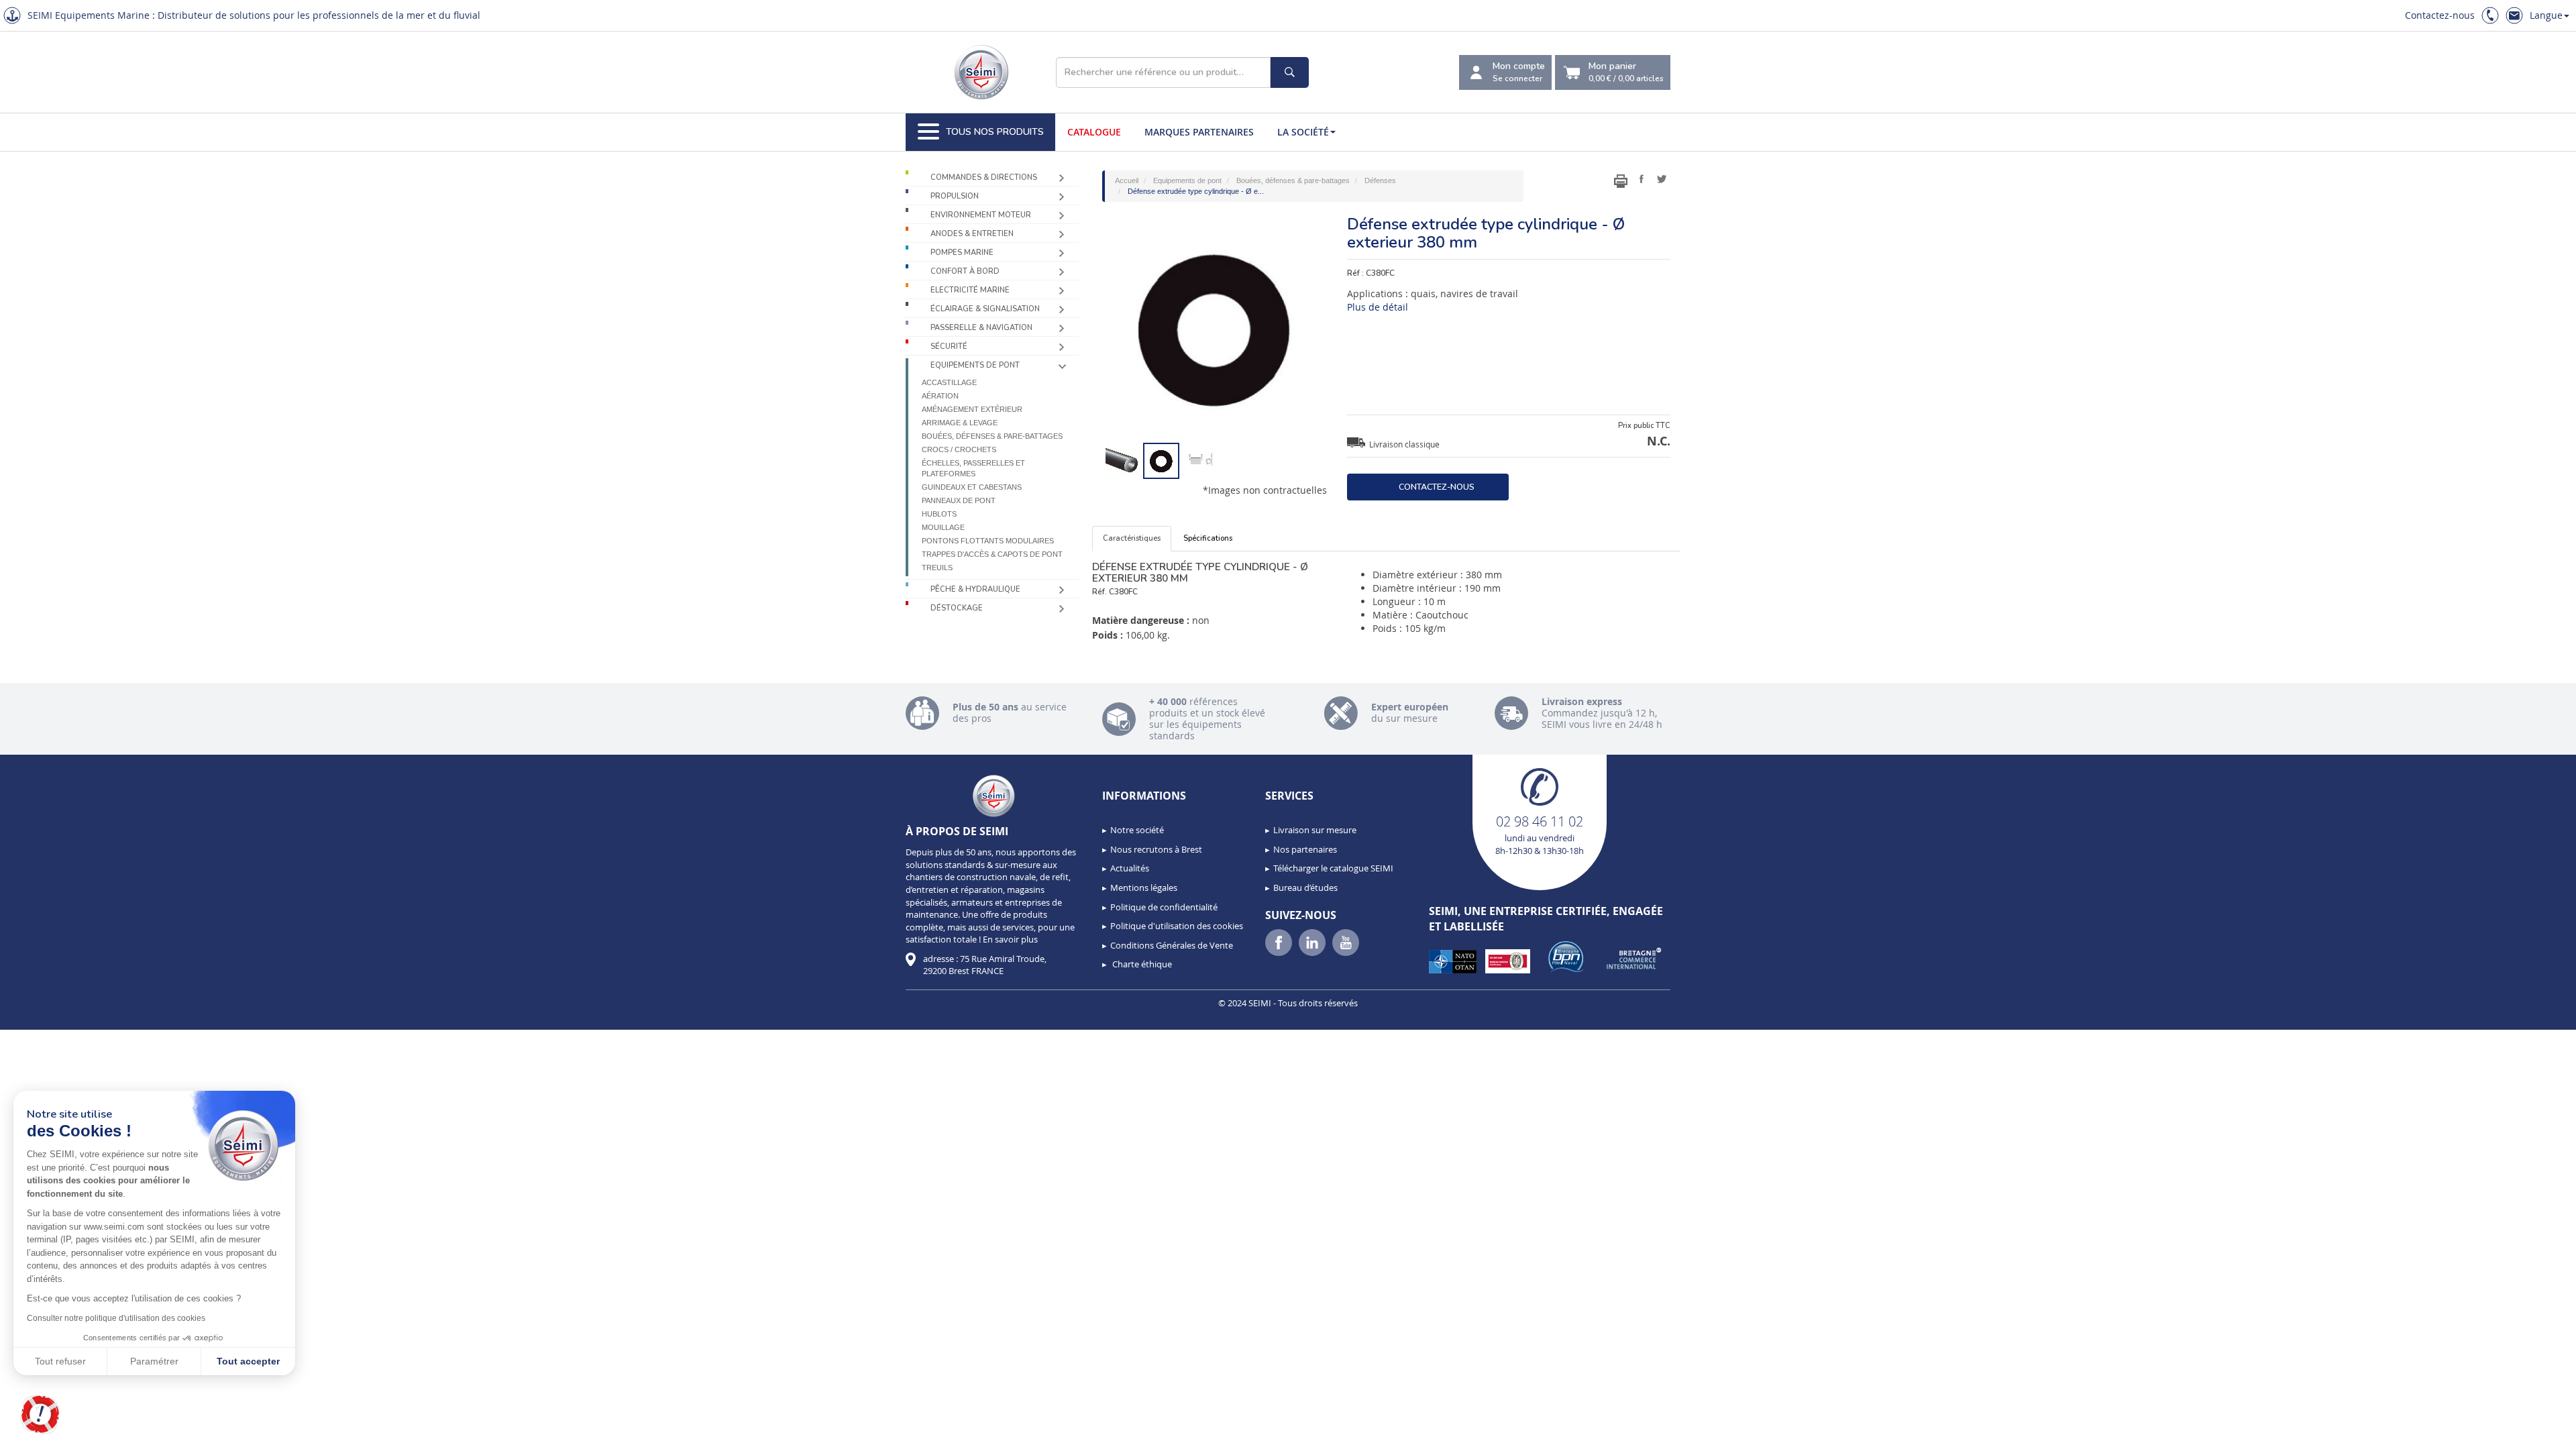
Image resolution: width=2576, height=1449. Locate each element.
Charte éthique (1141, 964)
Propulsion (955, 196)
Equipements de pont (975, 365)
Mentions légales (1144, 888)
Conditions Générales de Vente (1172, 945)
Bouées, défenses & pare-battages (992, 436)
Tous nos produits (995, 132)
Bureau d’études (1305, 888)
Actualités (1130, 868)
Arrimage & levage (960, 423)
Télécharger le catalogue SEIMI (1333, 868)
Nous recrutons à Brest (1156, 849)
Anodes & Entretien (972, 234)
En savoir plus (1010, 939)
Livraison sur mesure (1315, 830)
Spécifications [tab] (1208, 538)
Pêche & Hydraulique (975, 589)
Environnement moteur (981, 215)
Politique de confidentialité (1164, 907)
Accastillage (949, 382)
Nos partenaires (1305, 849)
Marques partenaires (1199, 132)
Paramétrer (154, 1361)
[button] (40, 1415)
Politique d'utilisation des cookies (1177, 926)
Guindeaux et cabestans (972, 487)
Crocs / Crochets (959, 449)
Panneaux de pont (959, 500)
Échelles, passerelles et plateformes (973, 468)
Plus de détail (1378, 307)
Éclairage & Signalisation (985, 309)
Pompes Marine (962, 253)
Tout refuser (60, 1361)
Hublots (939, 514)
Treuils (937, 568)
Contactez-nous (2440, 15)
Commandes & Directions (984, 177)
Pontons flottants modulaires (988, 541)
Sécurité (949, 346)
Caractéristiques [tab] (1132, 538)
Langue (2546, 15)
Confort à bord (965, 271)
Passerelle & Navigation (981, 328)
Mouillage (943, 527)
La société (1303, 132)
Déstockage (957, 608)
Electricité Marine (970, 290)
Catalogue (1094, 132)
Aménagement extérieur (972, 409)
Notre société (1137, 830)
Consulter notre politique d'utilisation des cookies (116, 1318)
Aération (940, 396)
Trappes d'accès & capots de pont (992, 554)
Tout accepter (248, 1361)
